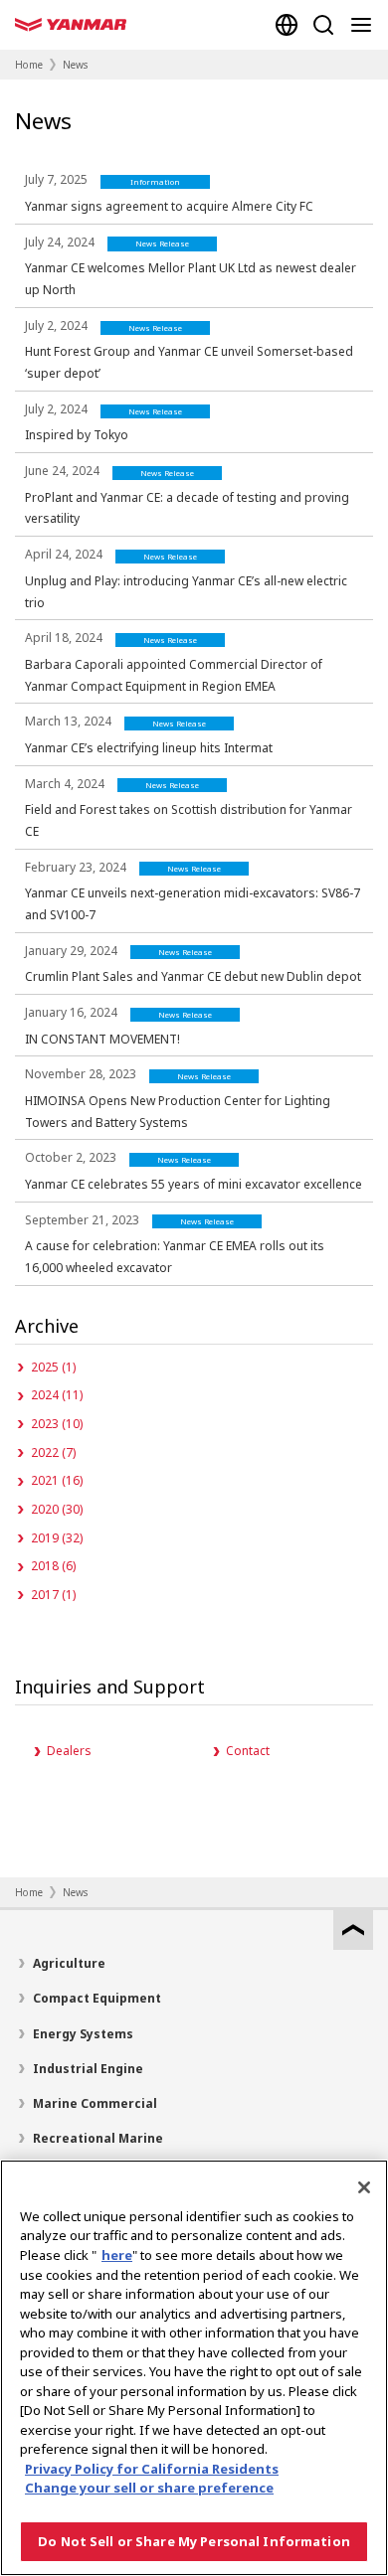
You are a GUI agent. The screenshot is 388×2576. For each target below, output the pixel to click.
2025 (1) (53, 1367)
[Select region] (287, 25)
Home (29, 65)
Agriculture (69, 1963)
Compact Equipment (97, 1998)
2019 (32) (57, 1538)
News (75, 65)
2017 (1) (53, 1595)
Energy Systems (83, 2034)
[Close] (364, 2187)
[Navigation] (365, 25)
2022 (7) (53, 1452)
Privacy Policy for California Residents (152, 2469)
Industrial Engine (88, 2069)
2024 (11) (57, 1395)
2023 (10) (57, 1424)
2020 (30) (57, 1509)
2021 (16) (57, 1480)
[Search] (323, 25)
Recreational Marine (98, 2138)
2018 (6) (53, 1566)
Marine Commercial (95, 2103)
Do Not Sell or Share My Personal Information (194, 2541)
